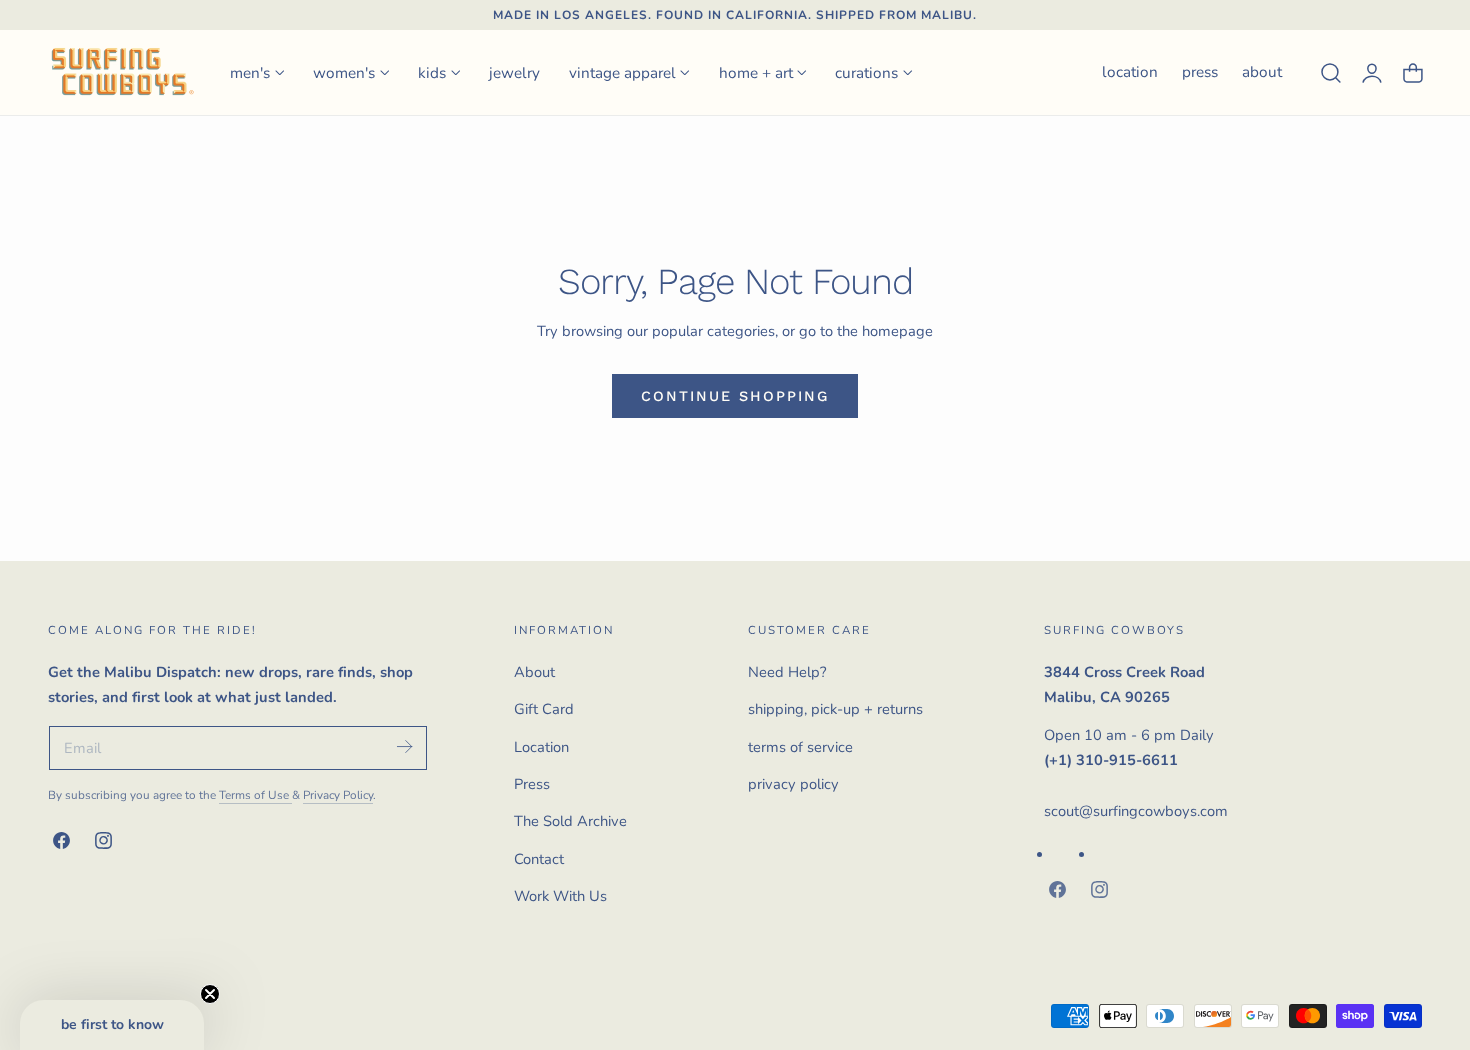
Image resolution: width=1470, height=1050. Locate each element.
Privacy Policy (338, 795)
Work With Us (560, 896)
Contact (539, 859)
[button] (1331, 72)
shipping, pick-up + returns (835, 709)
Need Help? (787, 672)
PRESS (1200, 72)
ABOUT (1262, 72)
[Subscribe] (404, 746)
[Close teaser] (210, 994)
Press (532, 784)
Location (541, 747)
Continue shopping (735, 396)
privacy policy (793, 784)
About (534, 672)
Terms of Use (255, 795)
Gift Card (544, 709)
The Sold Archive (570, 821)
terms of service (800, 747)
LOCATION (1130, 72)
